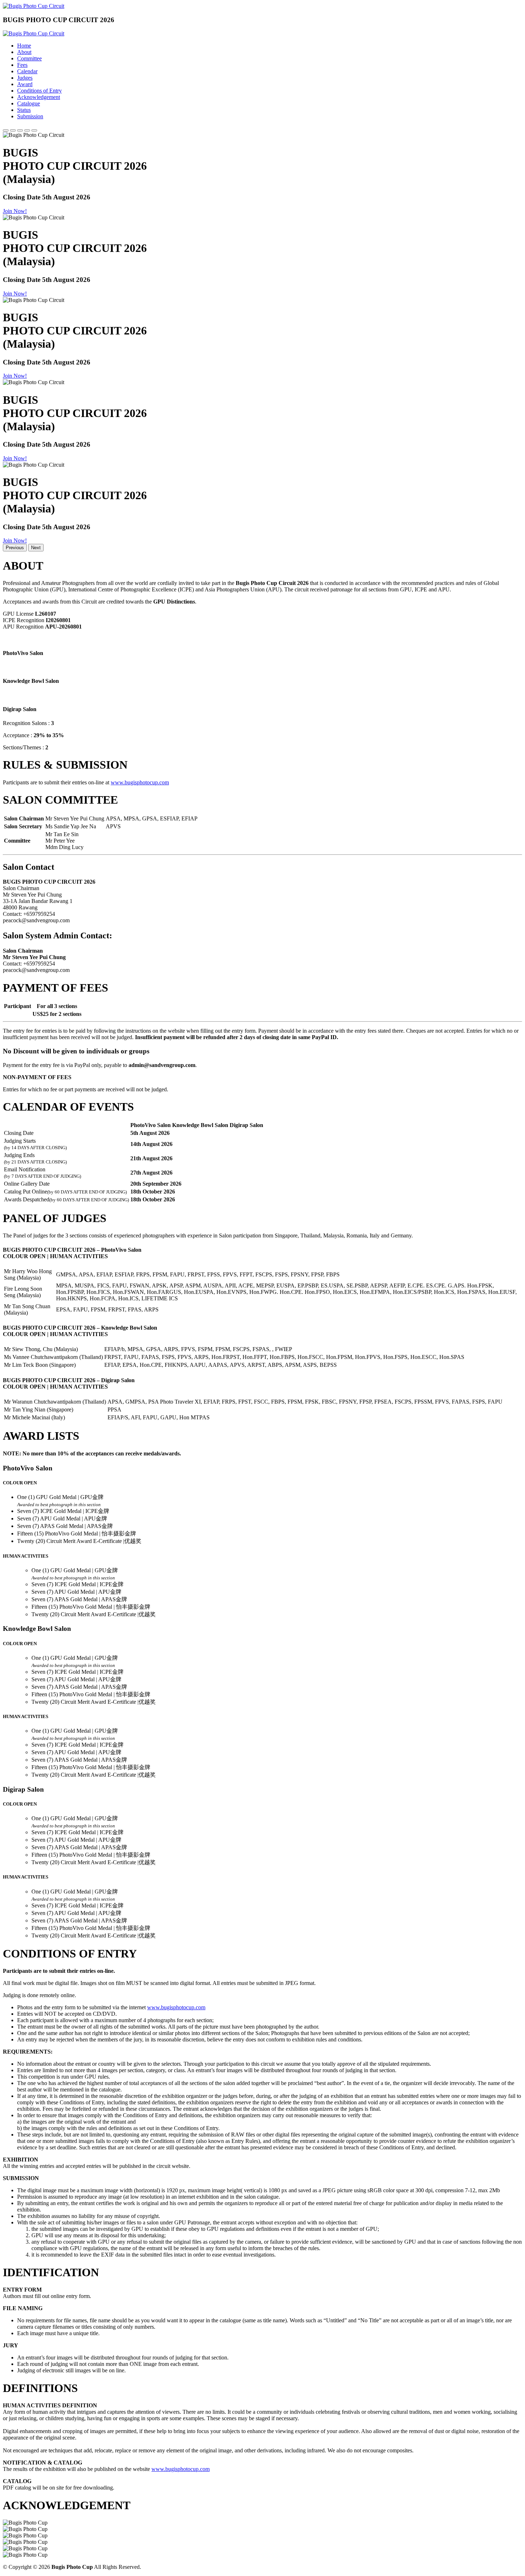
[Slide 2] (13, 130)
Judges (25, 78)
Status (24, 110)
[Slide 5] (34, 130)
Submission (30, 116)
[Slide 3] (20, 130)
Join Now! (15, 211)
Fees (22, 65)
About (24, 52)
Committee (29, 58)
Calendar (27, 71)
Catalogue (29, 103)
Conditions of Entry (39, 91)
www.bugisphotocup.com (140, 782)
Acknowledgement (39, 97)
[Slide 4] (27, 130)
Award (25, 84)
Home (24, 46)
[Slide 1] (6, 130)
